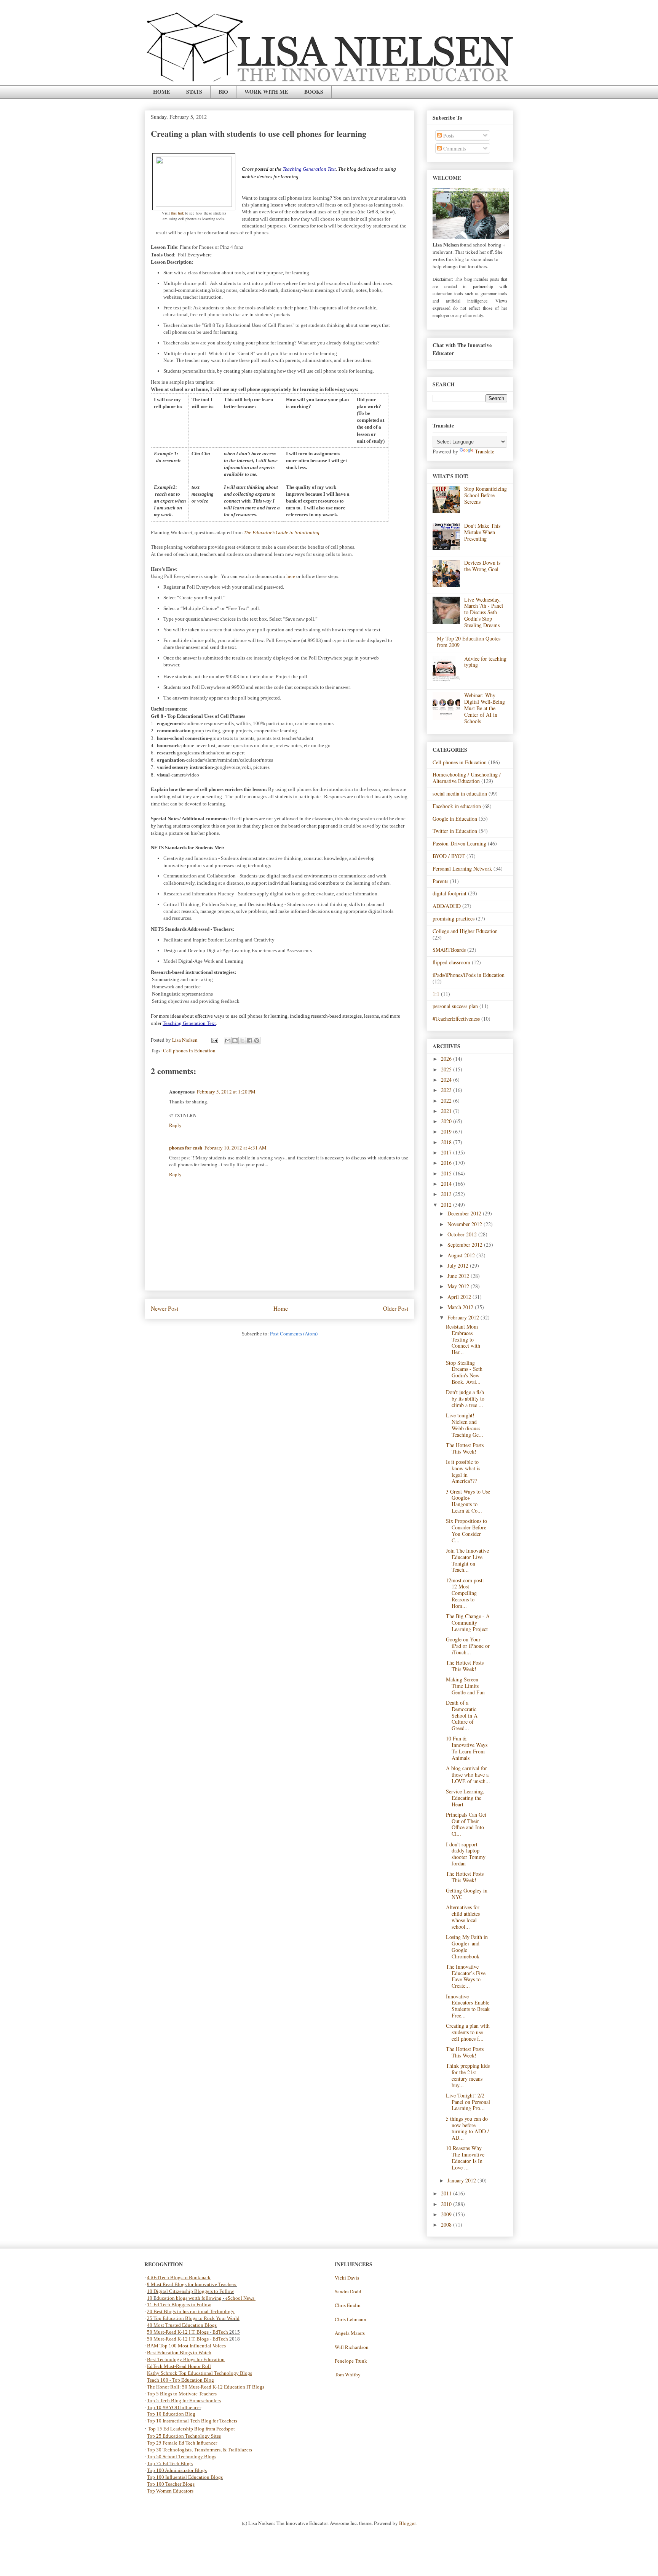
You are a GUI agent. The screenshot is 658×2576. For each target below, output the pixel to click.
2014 (447, 1184)
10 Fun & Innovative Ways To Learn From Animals (467, 1748)
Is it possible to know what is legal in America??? (463, 1471)
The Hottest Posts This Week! (465, 1448)
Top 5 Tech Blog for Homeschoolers (184, 2401)
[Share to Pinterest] (257, 1041)
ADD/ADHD (447, 906)
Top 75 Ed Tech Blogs (170, 2463)
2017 (447, 1152)
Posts (448, 135)
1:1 (436, 994)
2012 (447, 1205)
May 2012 (459, 1286)
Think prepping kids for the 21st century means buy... (468, 2075)
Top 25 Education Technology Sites (184, 2436)
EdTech (220, 2332)
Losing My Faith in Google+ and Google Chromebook (467, 1946)
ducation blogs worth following (189, 2298)
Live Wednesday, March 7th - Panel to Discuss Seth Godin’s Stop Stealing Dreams (484, 612)
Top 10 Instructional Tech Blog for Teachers (192, 2421)
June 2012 (459, 1276)
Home (281, 1308)
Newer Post (164, 1308)
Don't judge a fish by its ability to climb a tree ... (465, 1398)
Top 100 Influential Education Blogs (185, 2477)
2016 (447, 1163)
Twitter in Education (455, 831)
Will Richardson (352, 2347)
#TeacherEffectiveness (456, 1019)
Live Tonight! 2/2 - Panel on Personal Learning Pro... (468, 2102)
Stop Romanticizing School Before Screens (486, 495)
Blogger (407, 2523)
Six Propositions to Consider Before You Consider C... (466, 1530)
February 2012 (464, 1317)
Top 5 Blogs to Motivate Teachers (182, 2394)
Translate (485, 451)
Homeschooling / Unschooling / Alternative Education (467, 778)
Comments (454, 148)
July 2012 (459, 1266)
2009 (447, 2214)
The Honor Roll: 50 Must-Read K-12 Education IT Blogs (206, 2387)
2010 (447, 2204)
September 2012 (466, 1245)
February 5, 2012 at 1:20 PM (226, 1092)
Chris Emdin (348, 2305)
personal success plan (455, 1006)
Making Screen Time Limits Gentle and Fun (465, 1686)
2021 (447, 1111)
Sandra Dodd (348, 2291)
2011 (447, 2193)
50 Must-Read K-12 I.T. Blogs (178, 2332)
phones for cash (186, 1147)
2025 (447, 1069)
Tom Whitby (348, 2374)
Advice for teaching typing (485, 662)
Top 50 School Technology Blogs (182, 2457)
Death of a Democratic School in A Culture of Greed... (462, 1715)
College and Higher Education (465, 931)
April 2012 (460, 1297)
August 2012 (462, 1255)
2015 (447, 1173)
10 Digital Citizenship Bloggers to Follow (190, 2291)
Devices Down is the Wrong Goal (482, 566)
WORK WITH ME (266, 92)
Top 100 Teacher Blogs (171, 2484)
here (291, 576)
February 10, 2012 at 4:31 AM (236, 1148)
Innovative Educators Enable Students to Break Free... (468, 2006)
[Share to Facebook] (249, 1041)
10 (150, 2298)
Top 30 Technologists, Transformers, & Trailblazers (200, 2450)
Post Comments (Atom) (294, 1334)
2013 (447, 1194)
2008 (447, 2225)
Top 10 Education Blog (171, 2414)
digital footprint (450, 893)
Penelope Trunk (351, 2361)
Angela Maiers (350, 2333)
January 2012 (462, 2180)
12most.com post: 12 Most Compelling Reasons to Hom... (465, 1593)
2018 (447, 1142)
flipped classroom (451, 962)
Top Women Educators (170, 2491)
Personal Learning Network (462, 869)
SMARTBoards (449, 950)
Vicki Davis (347, 2278)
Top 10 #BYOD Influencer (174, 2407)
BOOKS (314, 92)
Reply (175, 1125)
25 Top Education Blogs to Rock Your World (193, 2318)
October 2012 (463, 1234)
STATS (194, 92)
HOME (161, 92)
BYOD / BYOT (449, 856)
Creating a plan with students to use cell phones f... (468, 2032)
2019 (447, 1131)
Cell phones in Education (189, 1050)
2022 (447, 1101)
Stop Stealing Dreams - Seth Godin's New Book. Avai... (464, 1372)
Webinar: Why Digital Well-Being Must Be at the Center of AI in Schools (485, 708)
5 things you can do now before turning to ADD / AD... (467, 2128)
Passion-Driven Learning (459, 843)
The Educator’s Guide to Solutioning (282, 532)
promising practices (454, 918)
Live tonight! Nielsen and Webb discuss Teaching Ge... (465, 1425)
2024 (447, 1080)
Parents (440, 881)
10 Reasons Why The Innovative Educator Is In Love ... (465, 2157)
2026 (447, 1059)
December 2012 (465, 1213)
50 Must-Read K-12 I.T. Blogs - (180, 2339)
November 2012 (466, 1224)
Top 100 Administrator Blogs (177, 2470)
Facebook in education (457, 806)
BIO (223, 92)
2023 (447, 1090)
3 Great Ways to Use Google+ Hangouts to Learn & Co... (468, 1501)
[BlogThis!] (235, 1041)
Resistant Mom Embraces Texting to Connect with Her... (463, 1339)
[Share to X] (242, 1041)
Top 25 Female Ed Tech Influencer (182, 2443)
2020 (447, 1121)
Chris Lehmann (351, 2319)
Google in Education (455, 819)
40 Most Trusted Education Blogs (182, 2325)
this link (177, 213)
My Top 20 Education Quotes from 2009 (469, 642)
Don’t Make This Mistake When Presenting (482, 532)
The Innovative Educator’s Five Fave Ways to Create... (466, 1976)
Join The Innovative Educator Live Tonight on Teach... (467, 1560)
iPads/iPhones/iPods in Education (469, 975)
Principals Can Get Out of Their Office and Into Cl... (466, 1824)
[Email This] (228, 1041)
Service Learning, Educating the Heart (465, 1798)
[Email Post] (214, 1040)
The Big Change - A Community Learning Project (468, 1623)
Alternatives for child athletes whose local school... (463, 1917)
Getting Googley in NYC (467, 1894)
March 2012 (461, 1307)
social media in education (460, 793)
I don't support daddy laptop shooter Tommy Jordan (466, 1854)
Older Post (396, 1308)
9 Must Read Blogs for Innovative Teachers (192, 2284)
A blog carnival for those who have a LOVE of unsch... (468, 1775)
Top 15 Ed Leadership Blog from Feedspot (191, 2429)
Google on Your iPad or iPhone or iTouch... (468, 1646)
